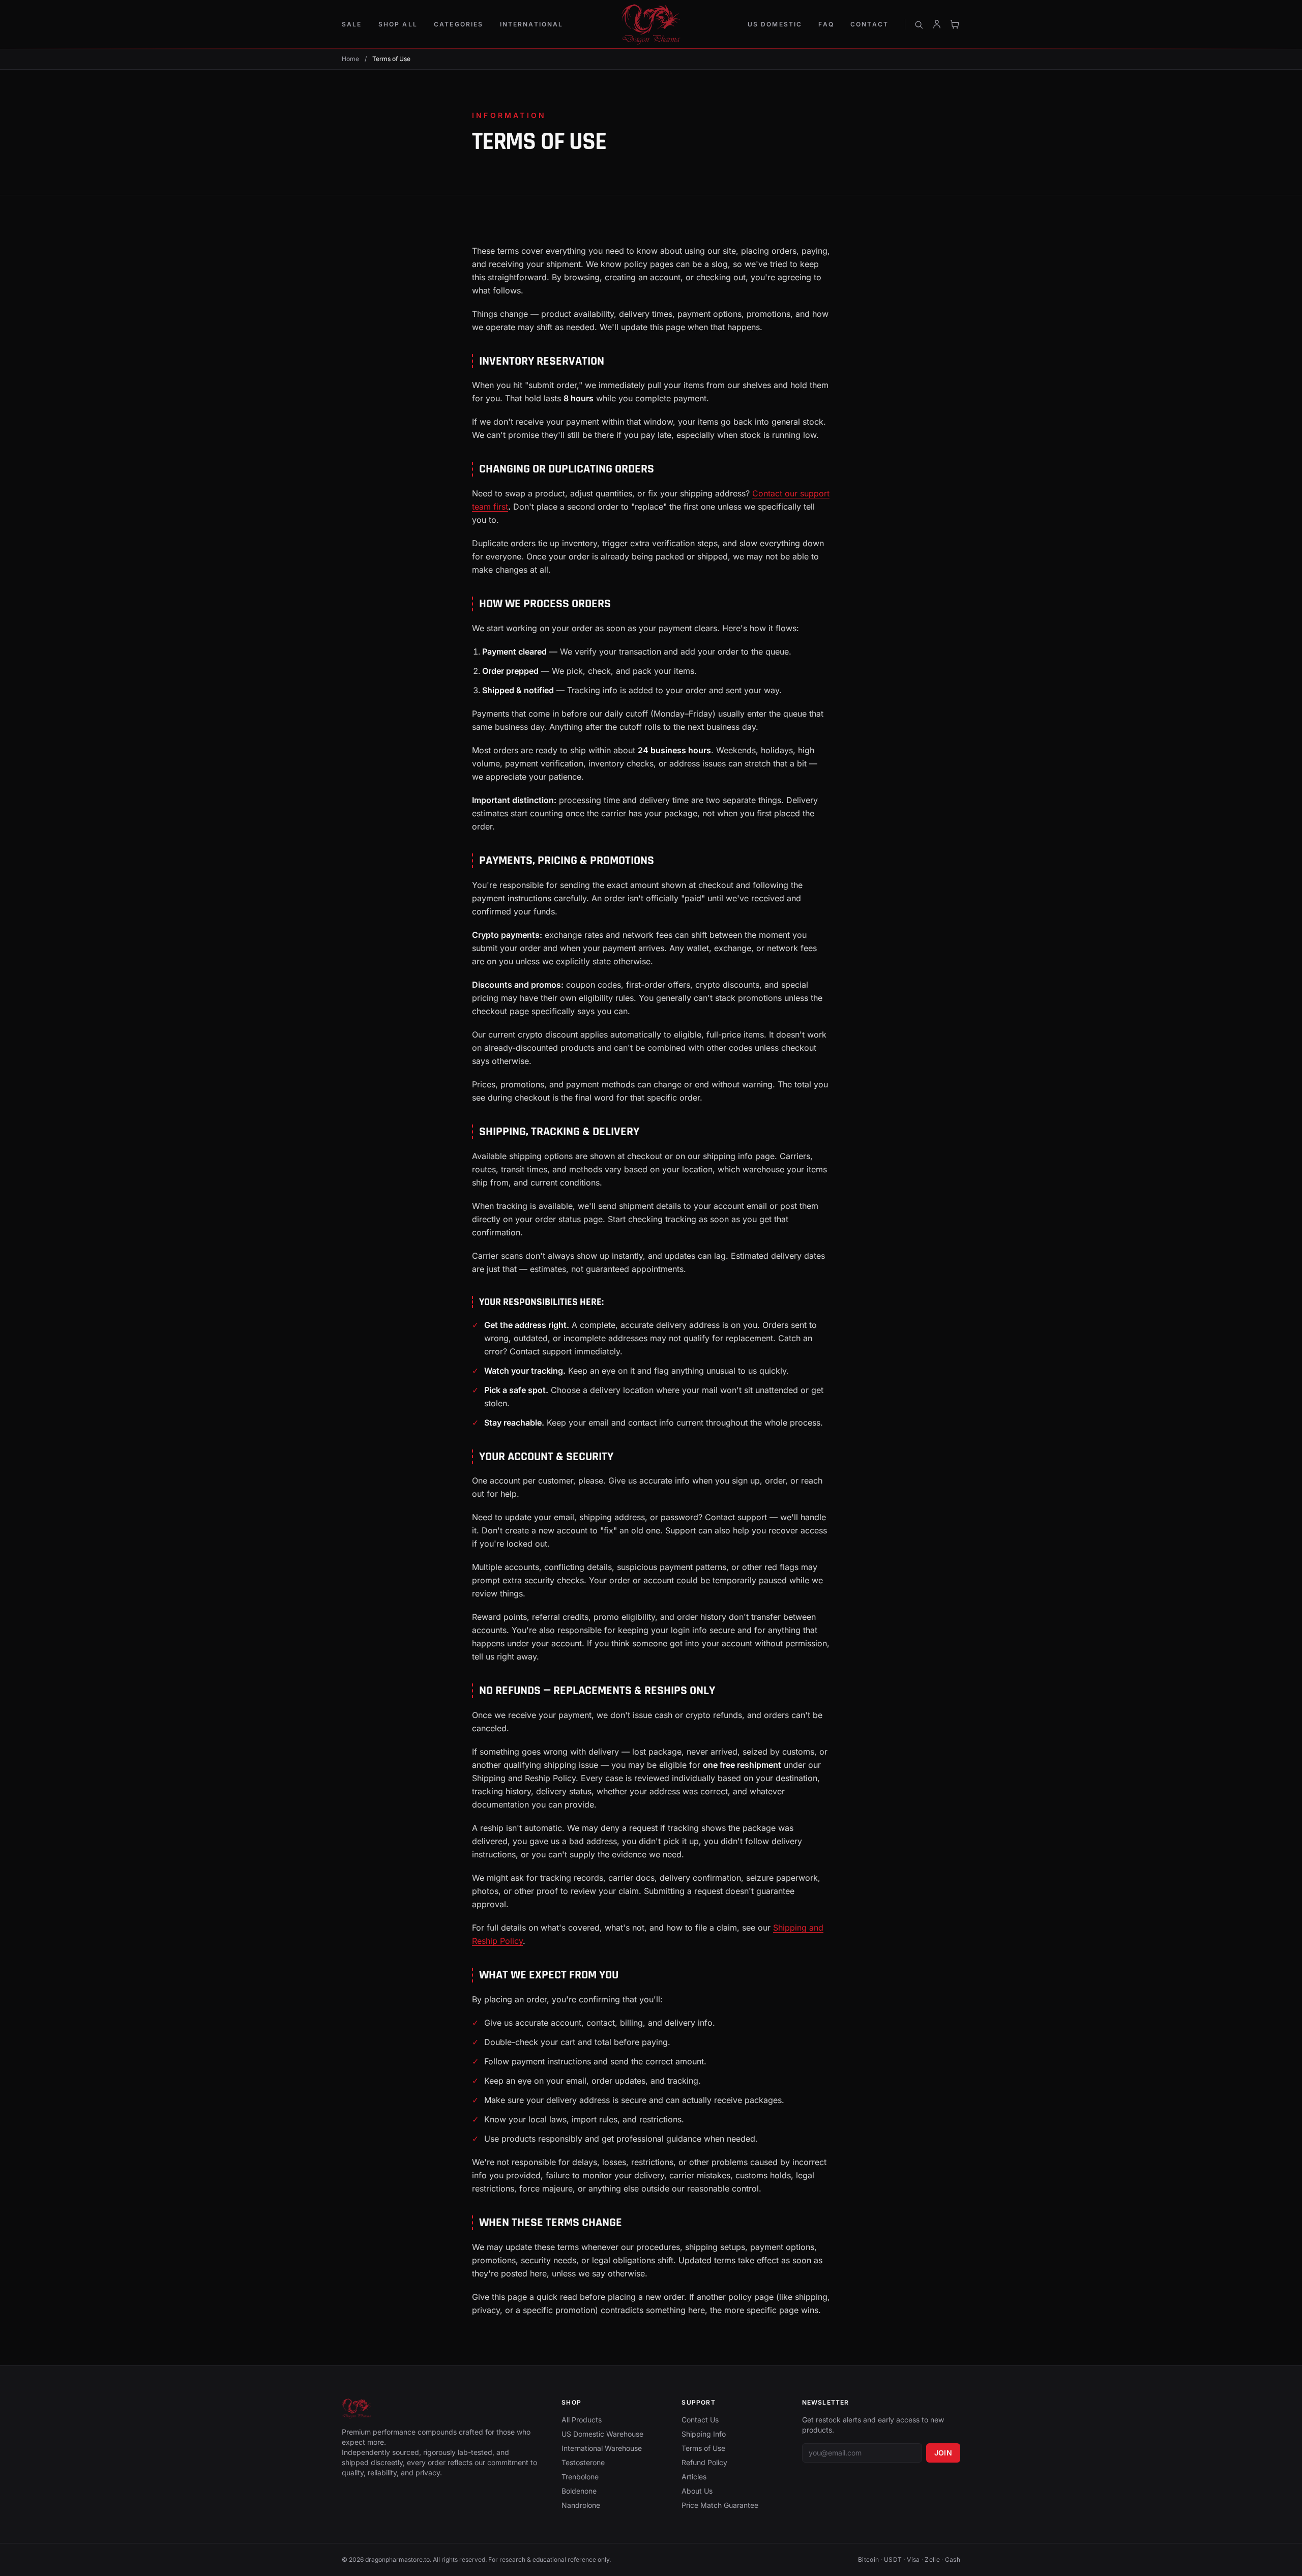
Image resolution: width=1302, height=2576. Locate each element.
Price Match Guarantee (720, 2505)
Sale (352, 24)
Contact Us (700, 2420)
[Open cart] (955, 24)
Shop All (398, 24)
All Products (582, 2420)
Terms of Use (703, 2448)
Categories (459, 24)
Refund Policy (704, 2462)
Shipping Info (704, 2434)
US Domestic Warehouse (602, 2434)
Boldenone (579, 2491)
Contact (869, 24)
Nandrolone (581, 2505)
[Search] (919, 24)
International (532, 24)
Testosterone (583, 2462)
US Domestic (775, 24)
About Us (697, 2491)
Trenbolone (580, 2477)
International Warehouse (602, 2448)
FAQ (826, 24)
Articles (694, 2477)
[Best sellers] (651, 24)
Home (350, 59)
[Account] (937, 24)
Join (943, 2453)
